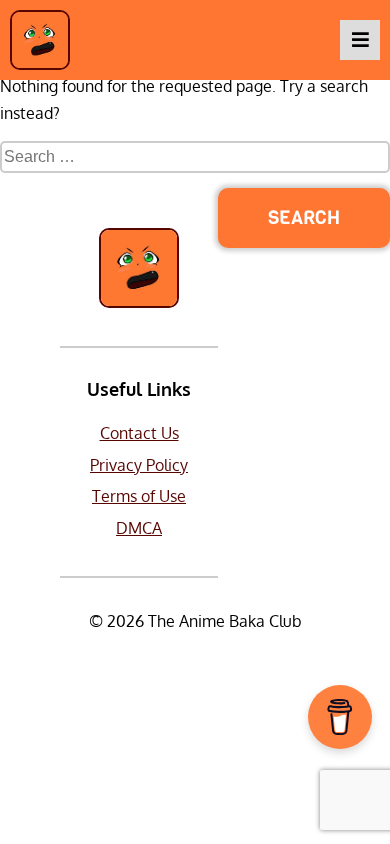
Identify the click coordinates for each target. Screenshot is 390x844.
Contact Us (139, 433)
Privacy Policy (139, 465)
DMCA (139, 528)
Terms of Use (139, 496)
